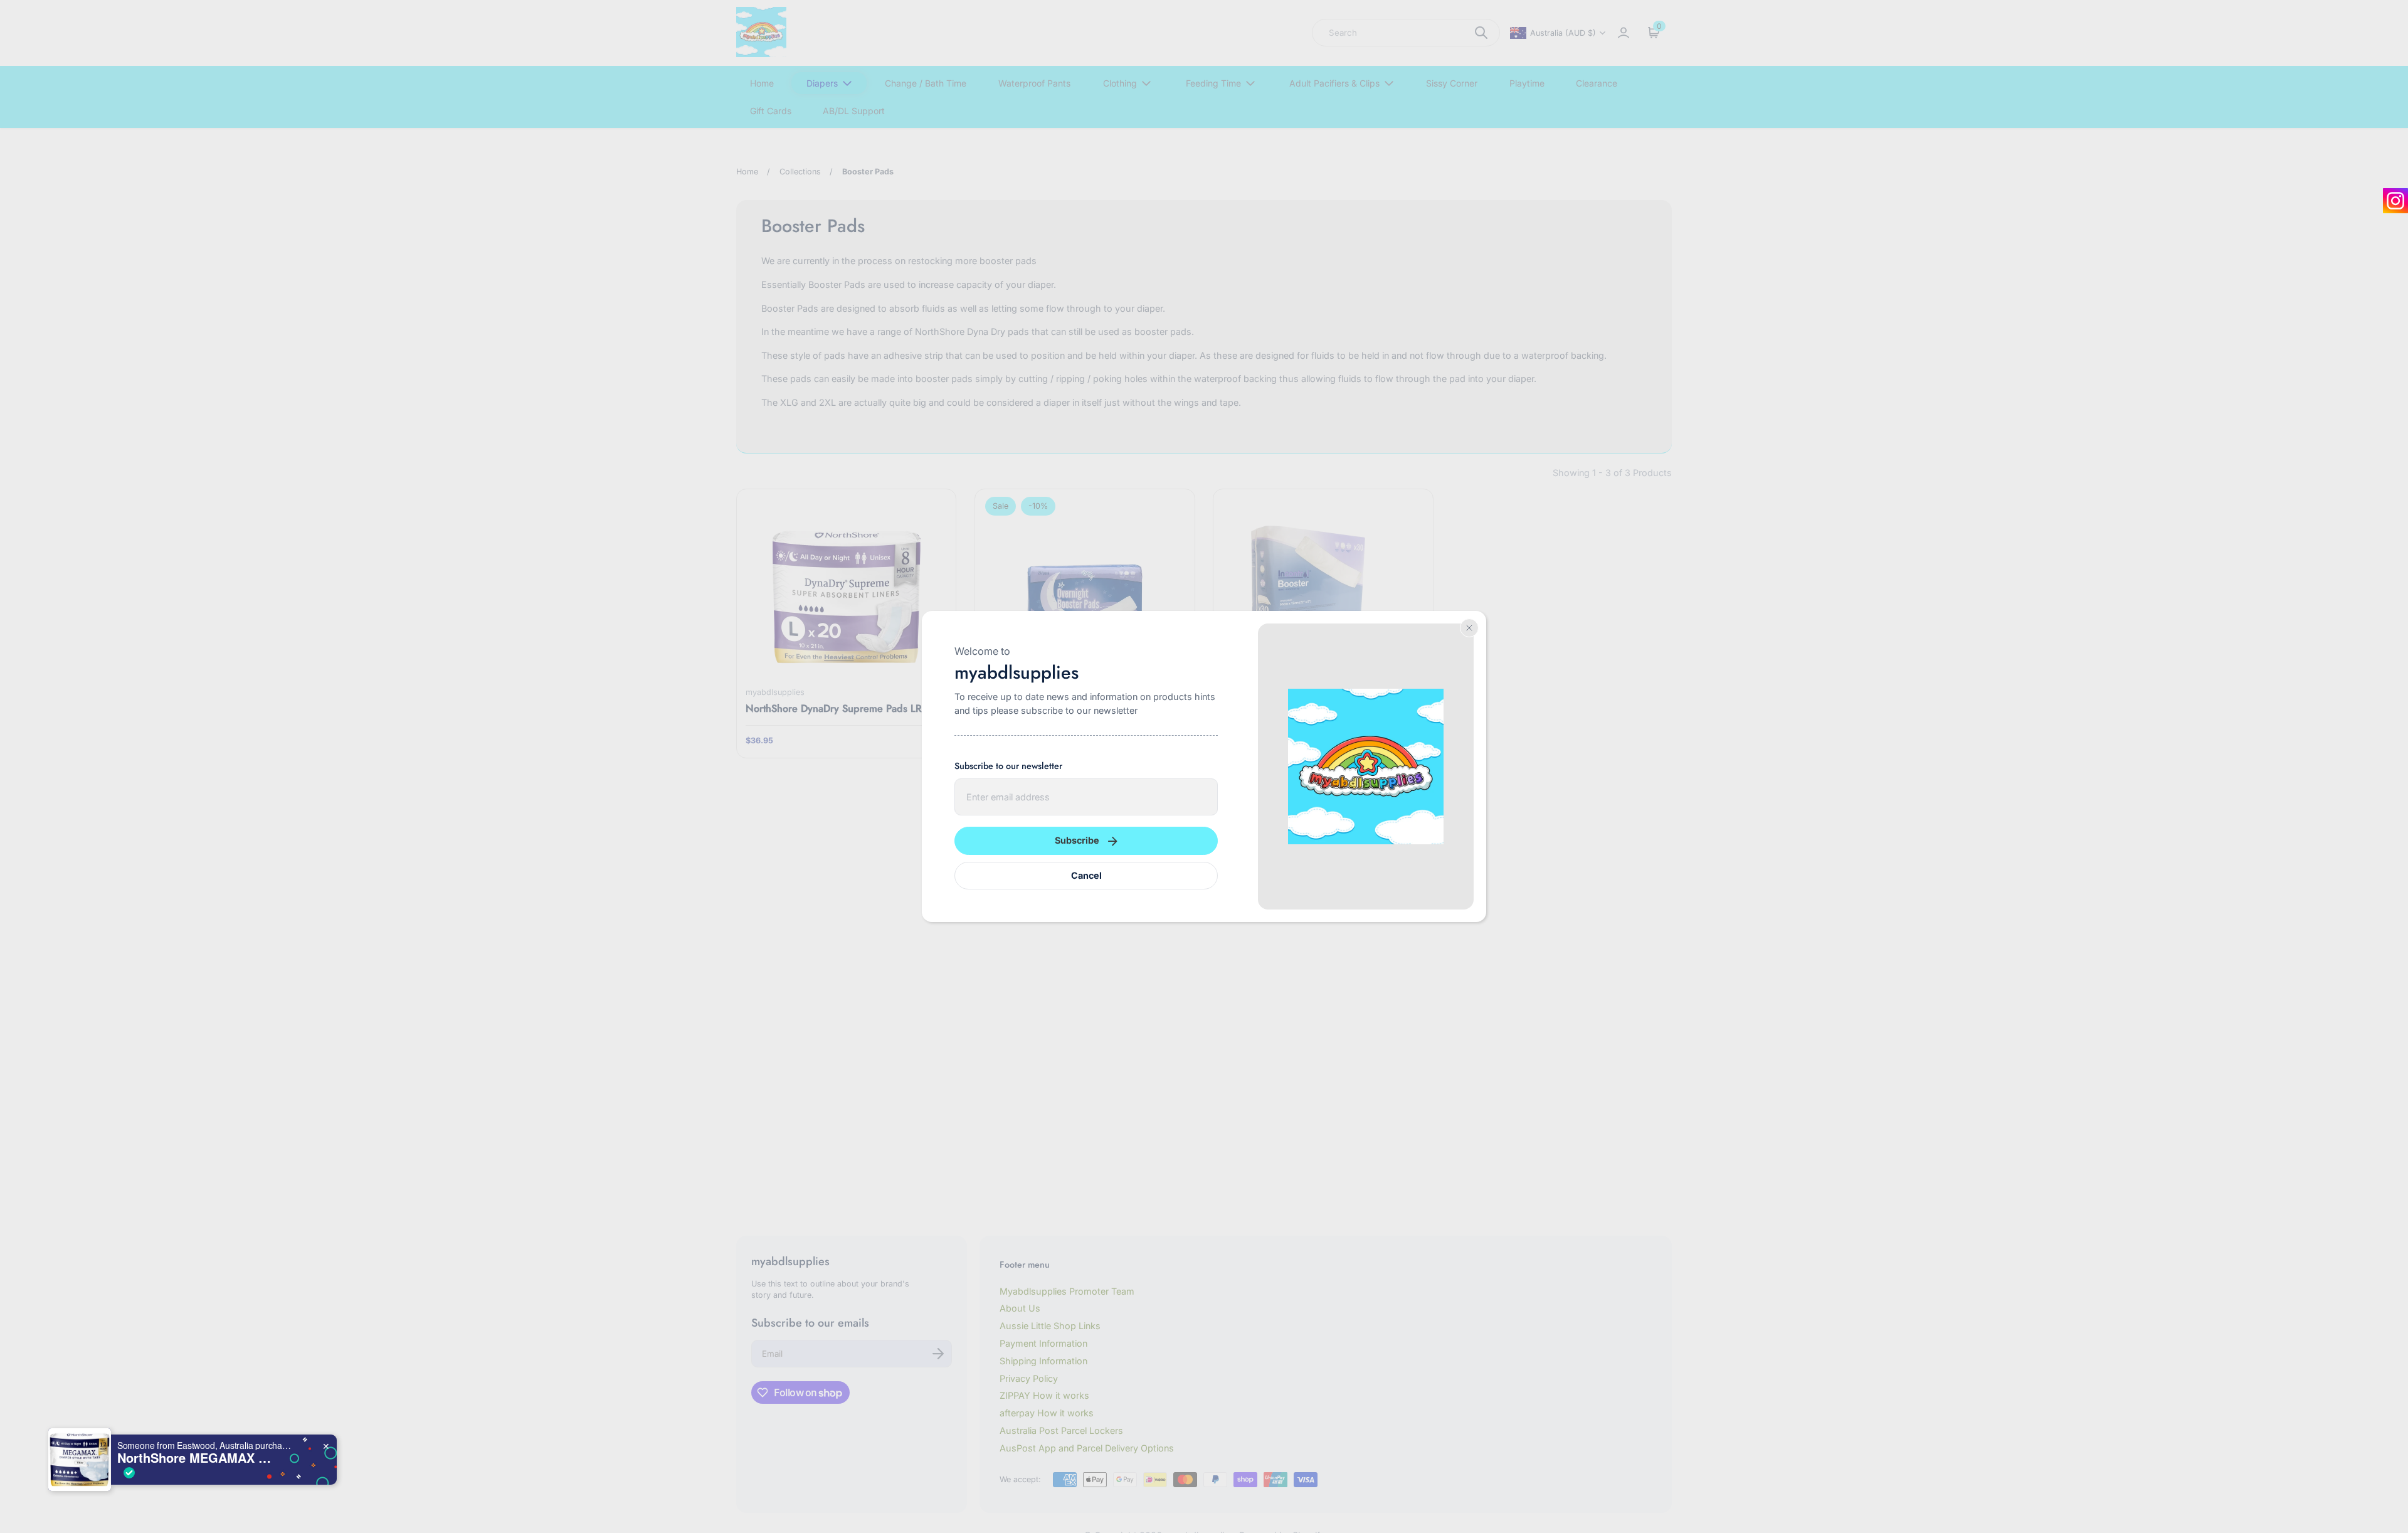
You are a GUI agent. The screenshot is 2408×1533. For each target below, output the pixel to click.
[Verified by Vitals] (129, 1473)
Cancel (1086, 875)
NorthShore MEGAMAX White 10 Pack (196, 1458)
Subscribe (1077, 840)
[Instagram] (2395, 201)
